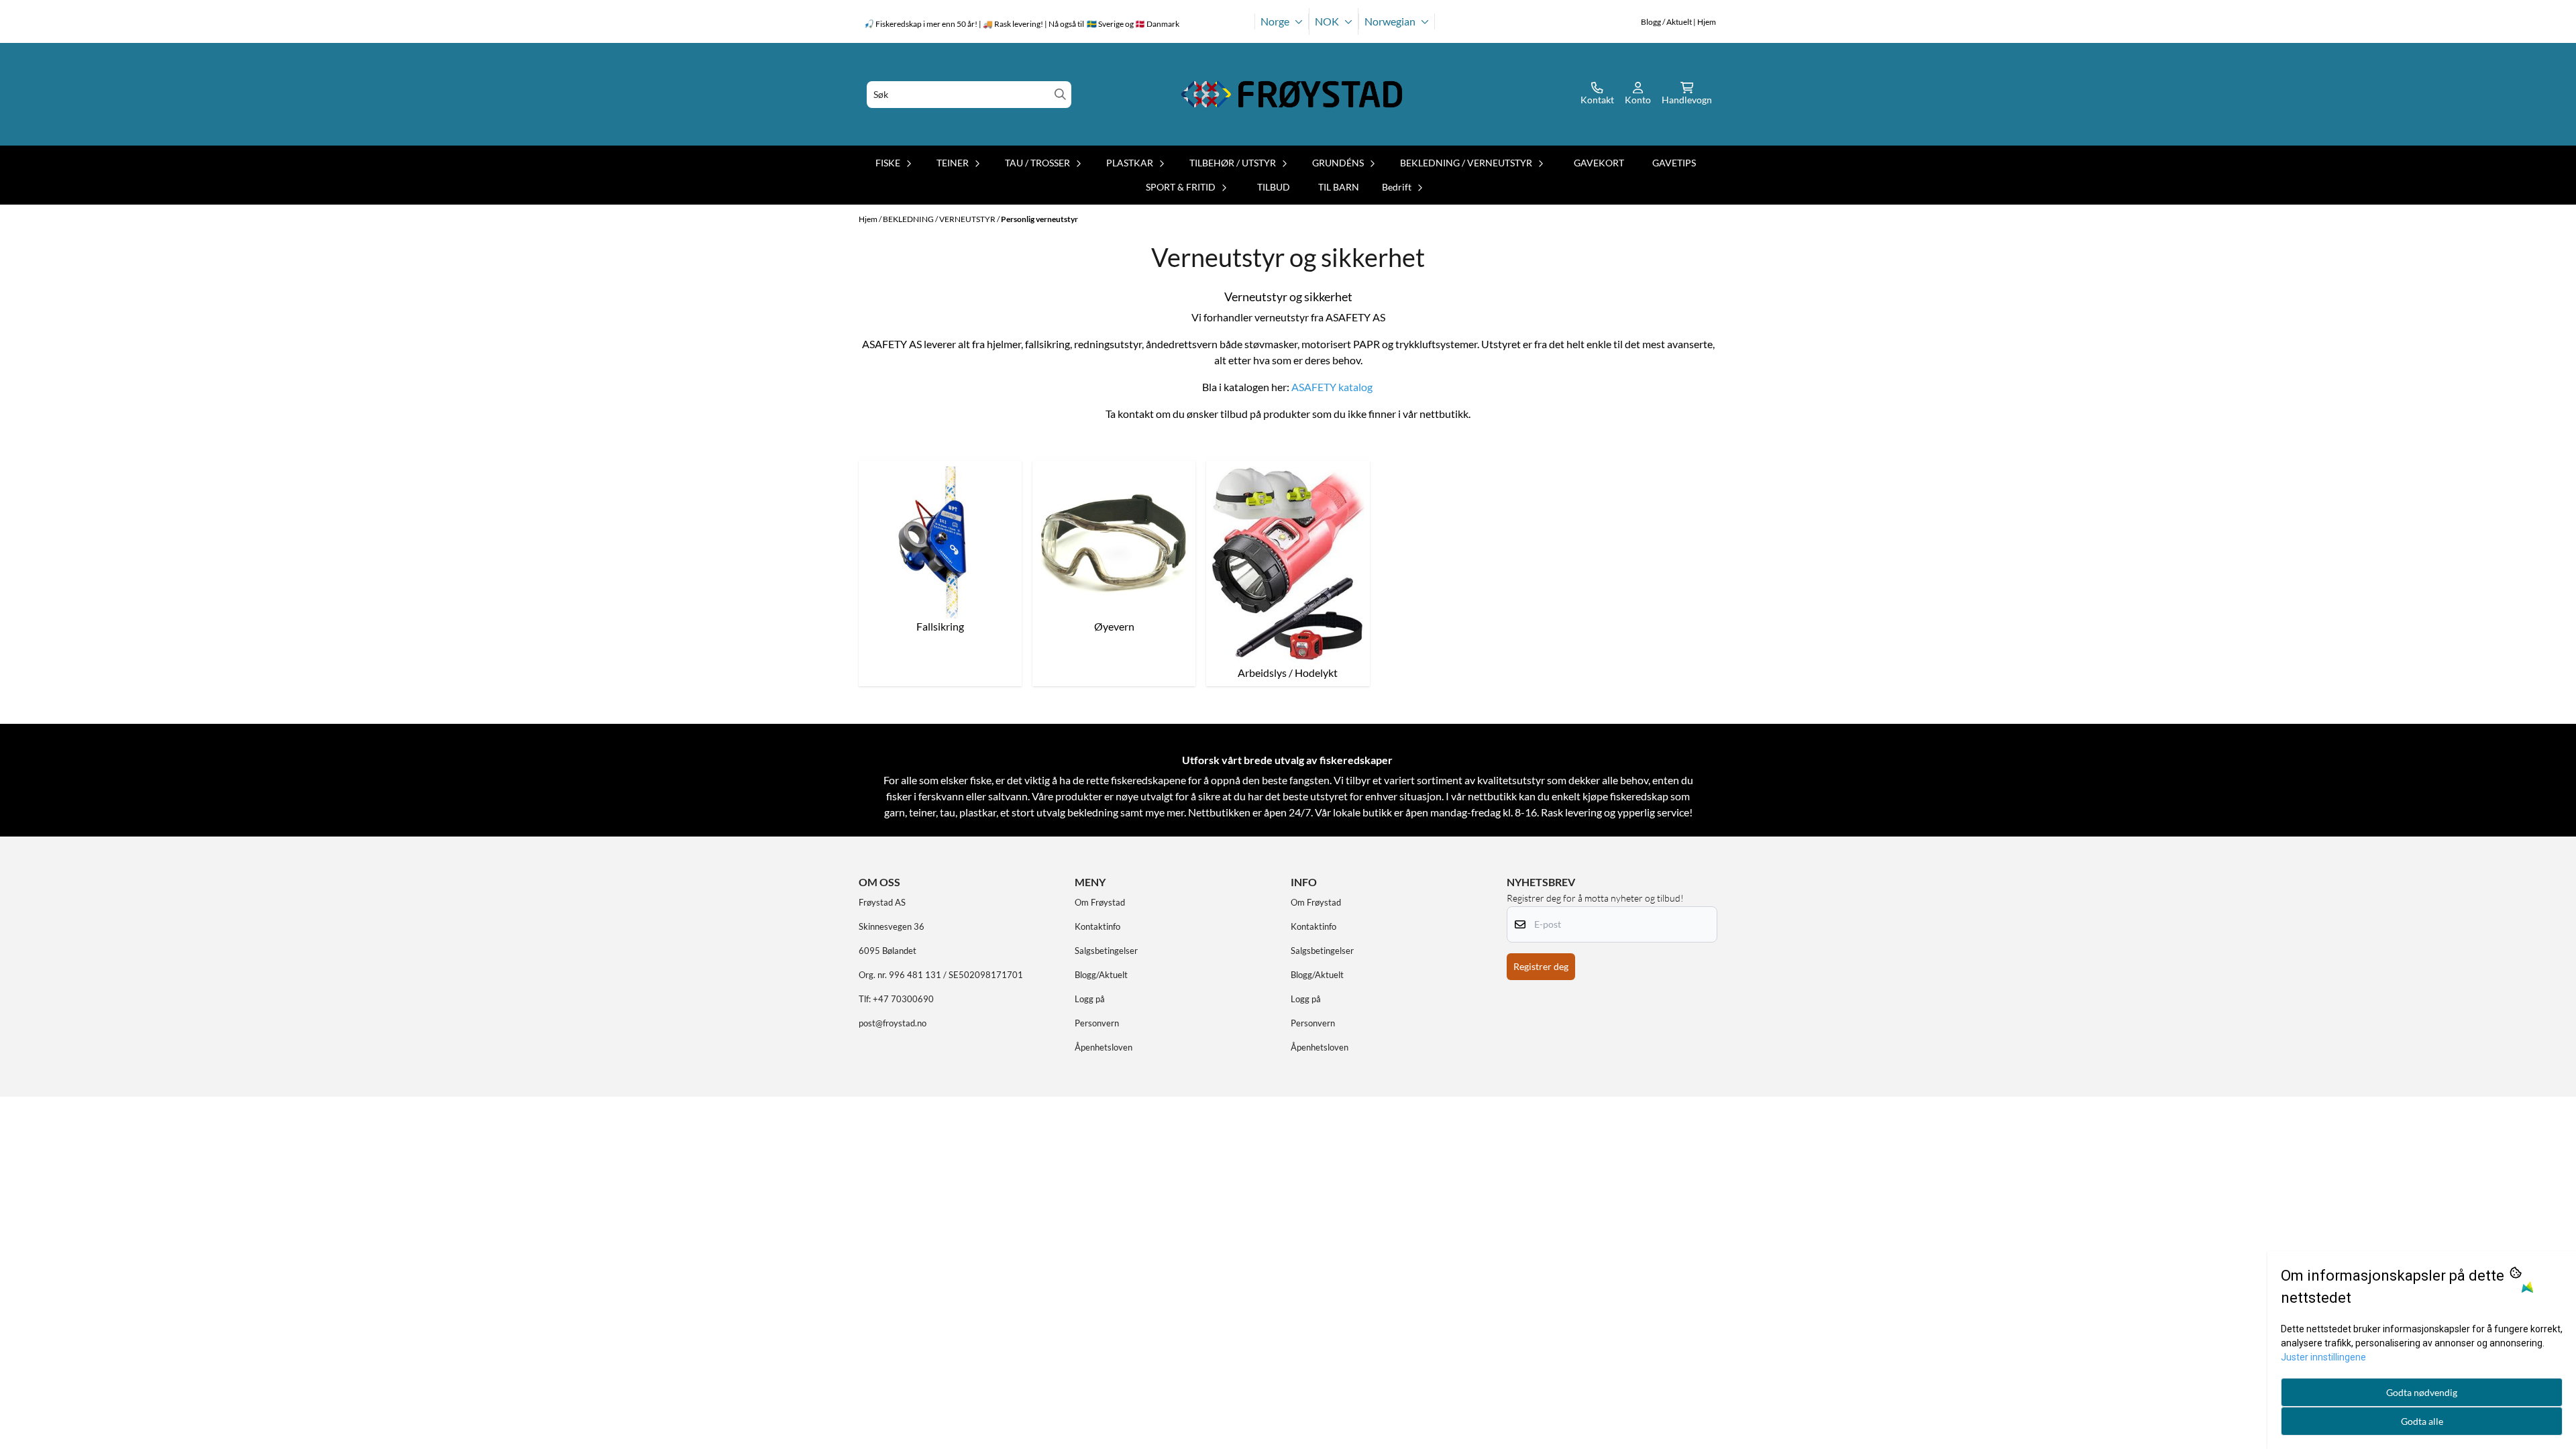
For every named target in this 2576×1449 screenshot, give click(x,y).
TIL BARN (1339, 187)
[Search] (1060, 94)
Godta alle (2422, 1421)
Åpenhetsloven (1104, 1047)
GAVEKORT (1599, 163)
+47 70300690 (903, 999)
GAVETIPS (1674, 163)
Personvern (1097, 1023)
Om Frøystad (1100, 902)
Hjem (869, 219)
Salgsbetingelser (1106, 951)
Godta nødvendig (2422, 1392)
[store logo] (1292, 94)
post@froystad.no (893, 1023)
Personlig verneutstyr (1039, 219)
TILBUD (1274, 187)
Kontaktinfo (1097, 926)
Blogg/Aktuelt (1101, 975)
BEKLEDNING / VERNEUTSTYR (940, 219)
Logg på (1090, 999)
